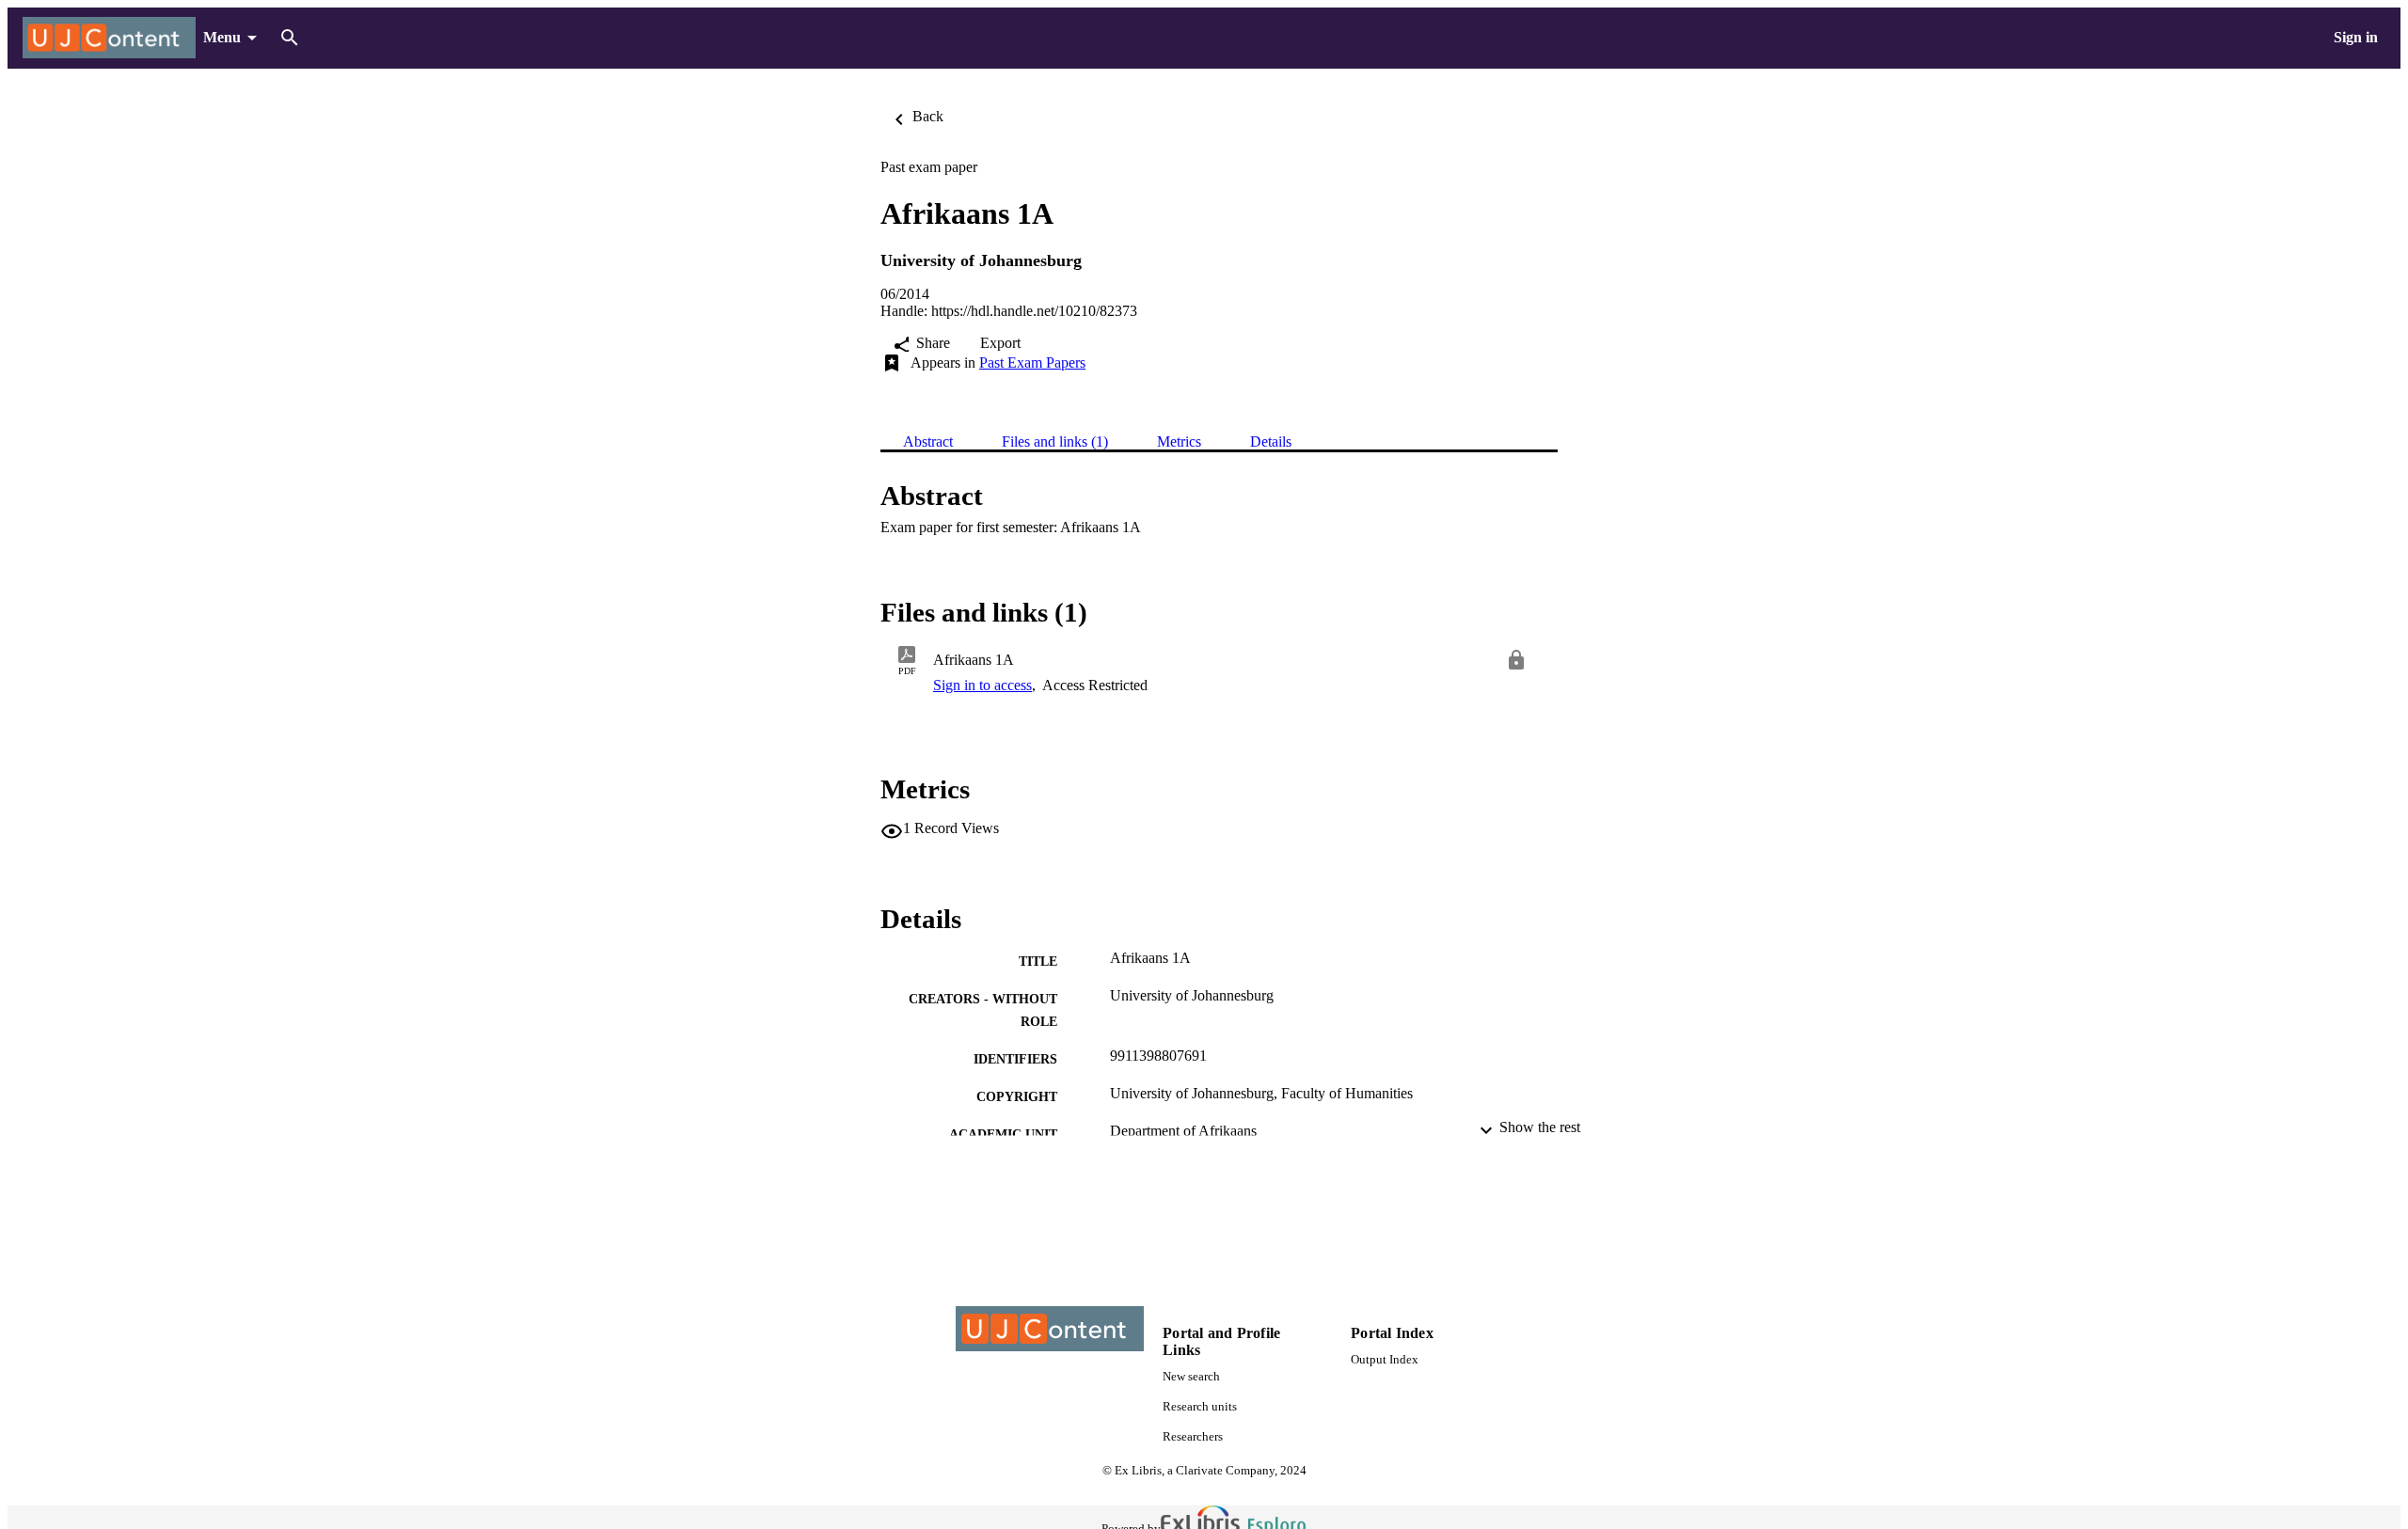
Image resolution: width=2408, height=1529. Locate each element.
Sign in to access (982, 685)
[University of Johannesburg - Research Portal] (109, 38)
